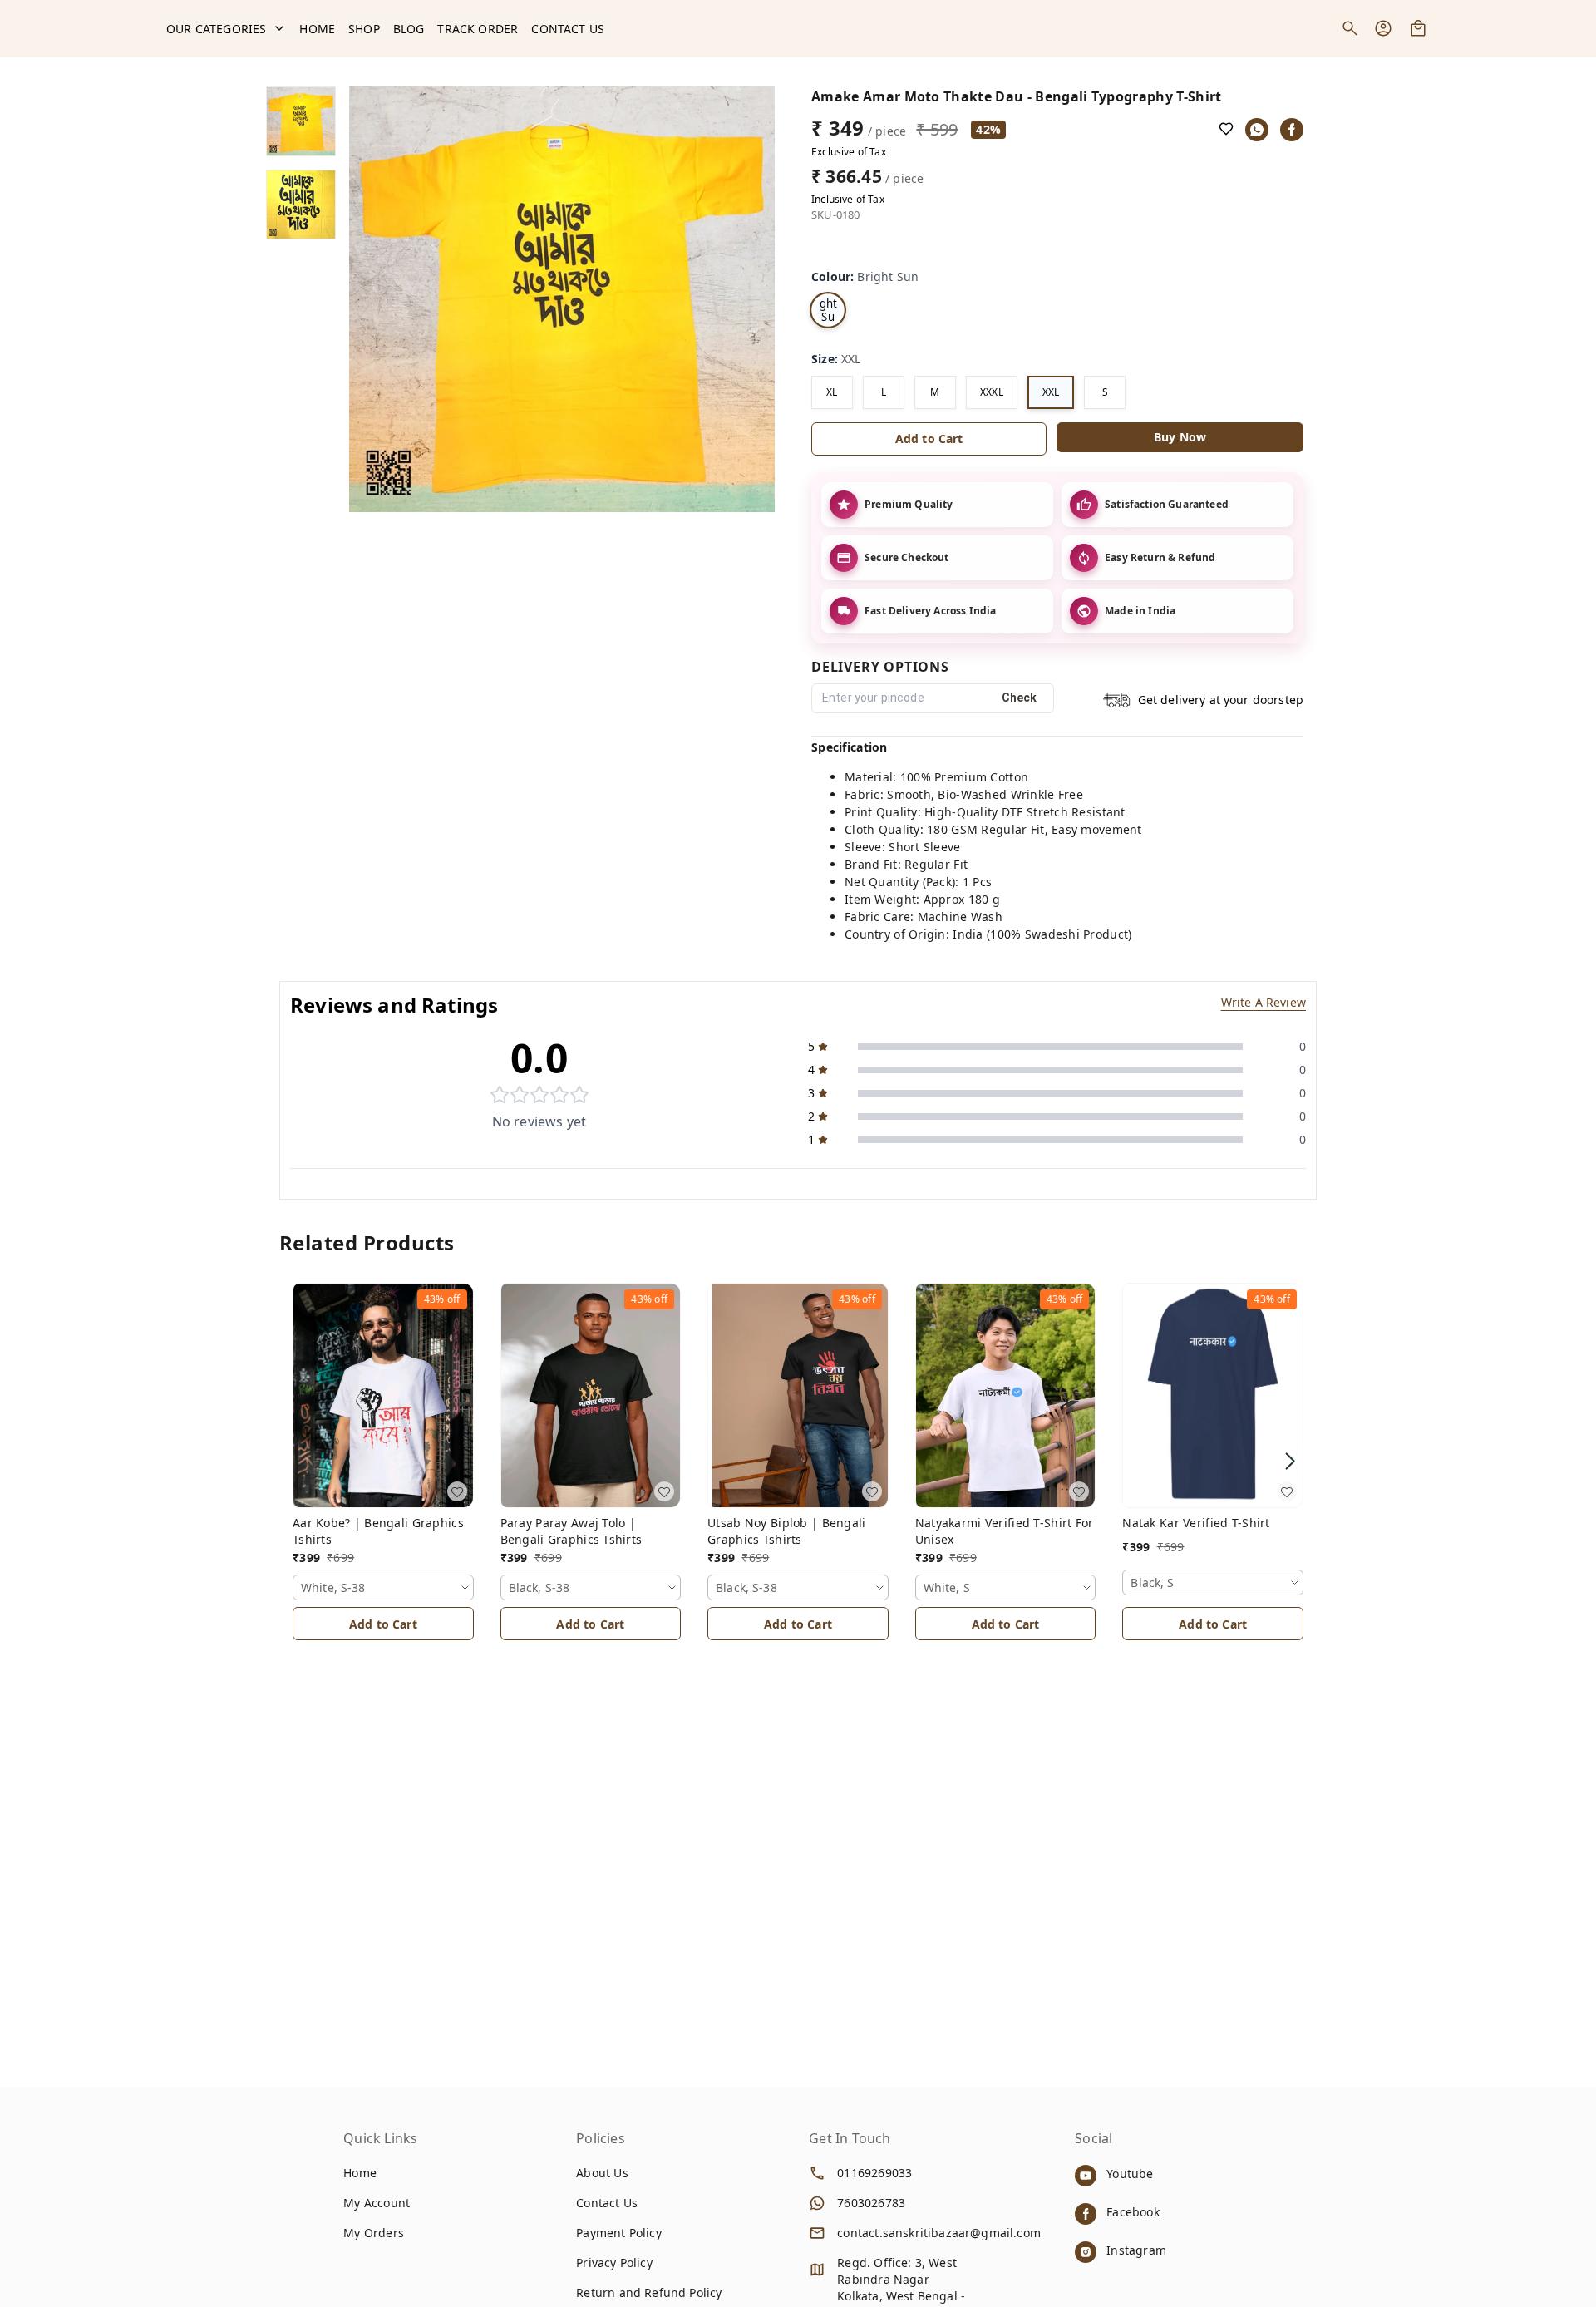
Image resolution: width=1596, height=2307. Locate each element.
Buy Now (1180, 437)
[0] (1418, 28)
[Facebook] (1292, 130)
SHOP (364, 29)
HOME (317, 29)
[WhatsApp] (1257, 130)
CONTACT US (568, 29)
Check (1020, 698)
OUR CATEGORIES (216, 29)
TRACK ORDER (478, 29)
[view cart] (1418, 28)
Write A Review (1263, 1002)
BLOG (409, 29)
